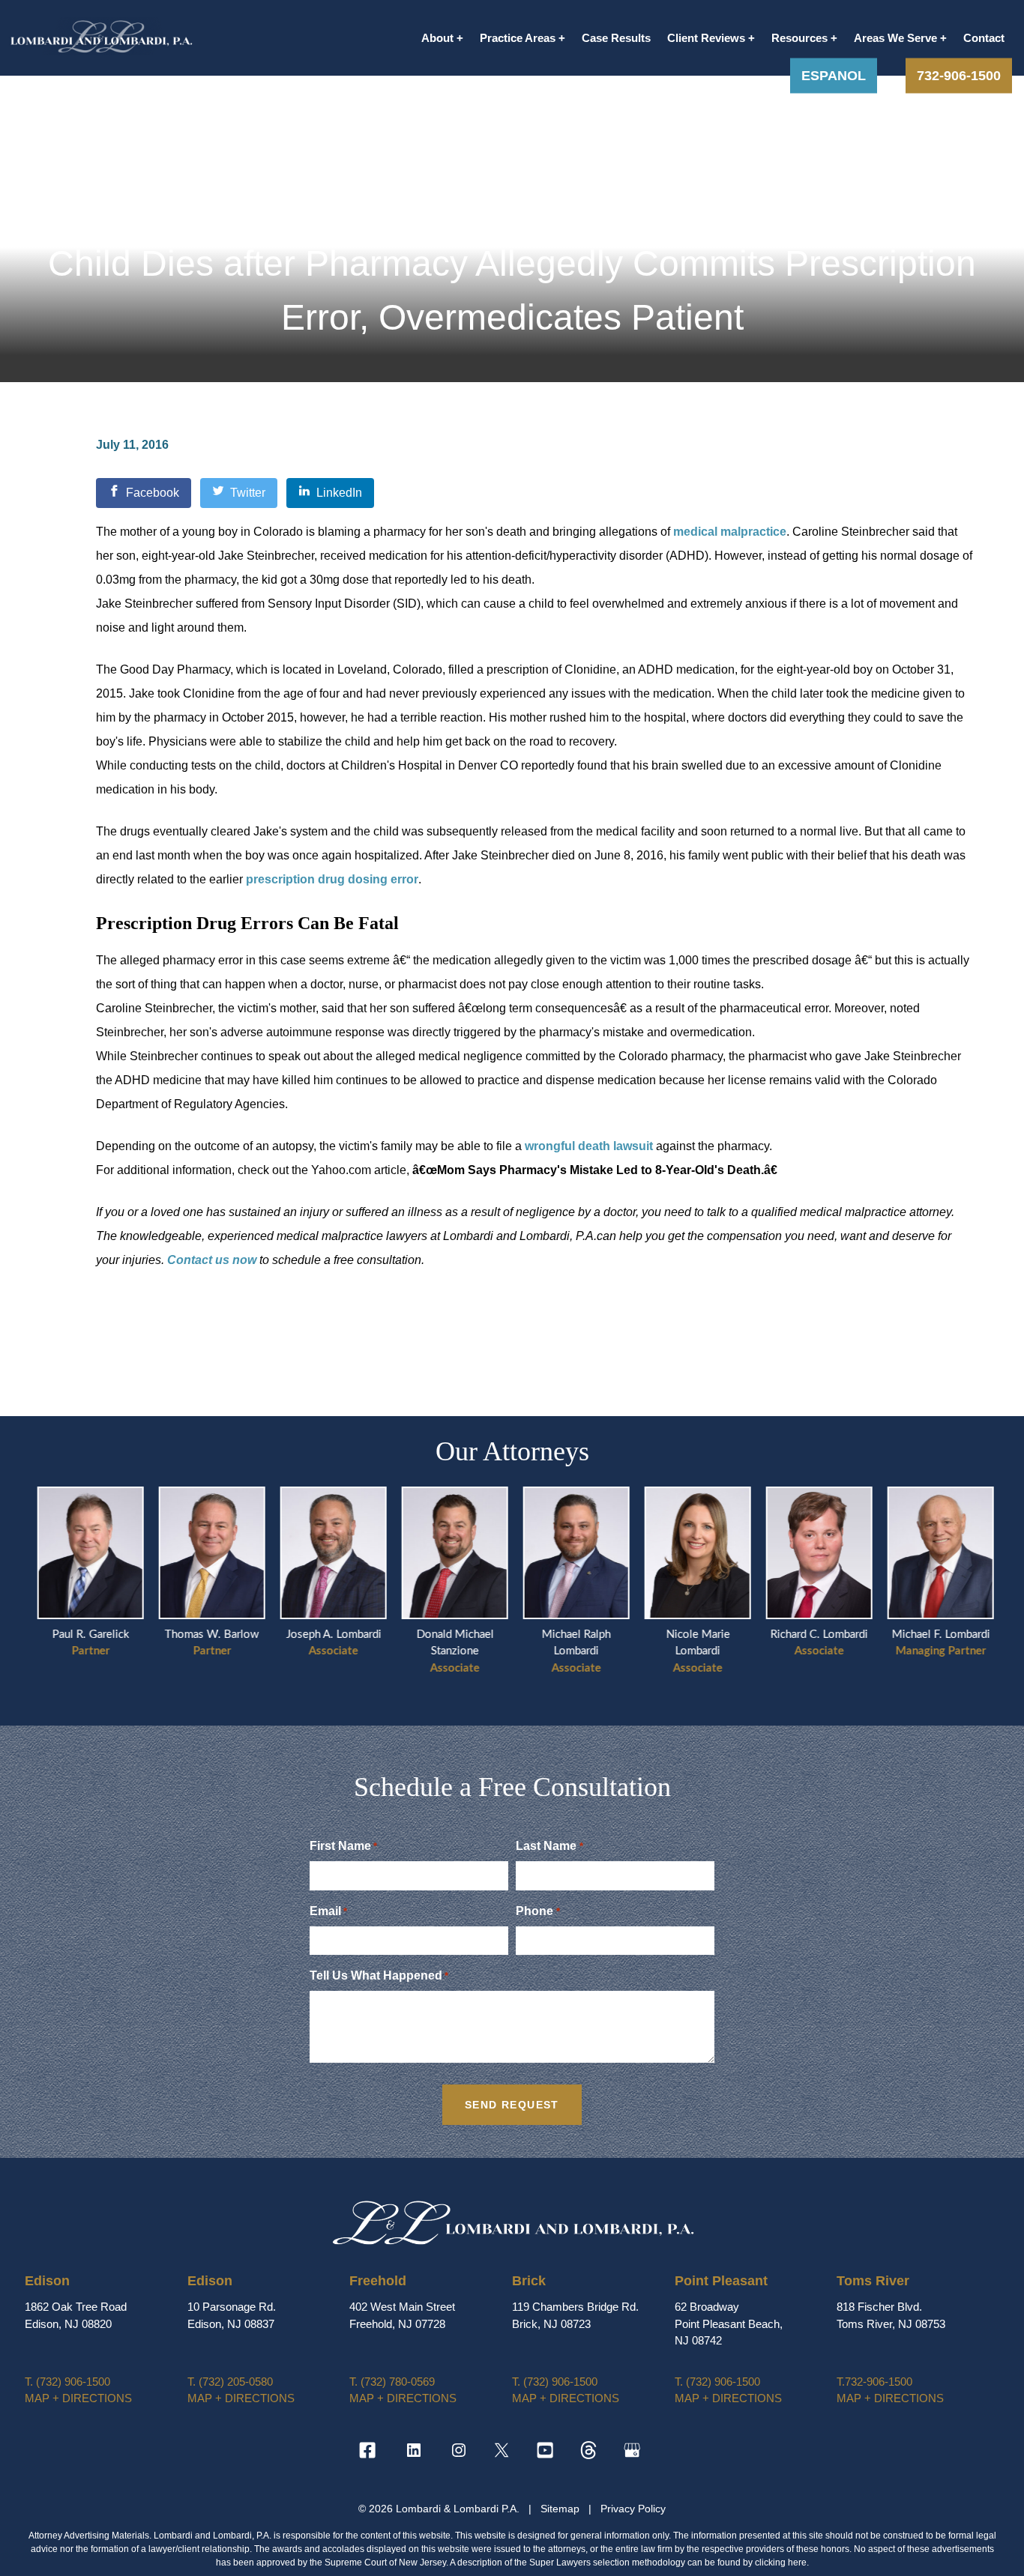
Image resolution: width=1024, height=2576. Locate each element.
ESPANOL (834, 75)
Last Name (549, 1846)
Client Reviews (706, 38)
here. (798, 2563)
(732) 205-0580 (230, 2382)
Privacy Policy (633, 2509)
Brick (529, 2281)
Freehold (378, 2281)
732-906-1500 (959, 75)
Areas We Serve (895, 38)
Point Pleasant (721, 2281)
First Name (343, 1846)
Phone (537, 1911)
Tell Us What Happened (379, 1975)
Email (328, 1911)
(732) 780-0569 (392, 2382)
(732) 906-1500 (67, 2382)
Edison (47, 2281)
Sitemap (561, 2509)
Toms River (873, 2281)
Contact (984, 38)
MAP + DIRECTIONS (78, 2398)
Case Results (616, 38)
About (437, 38)
